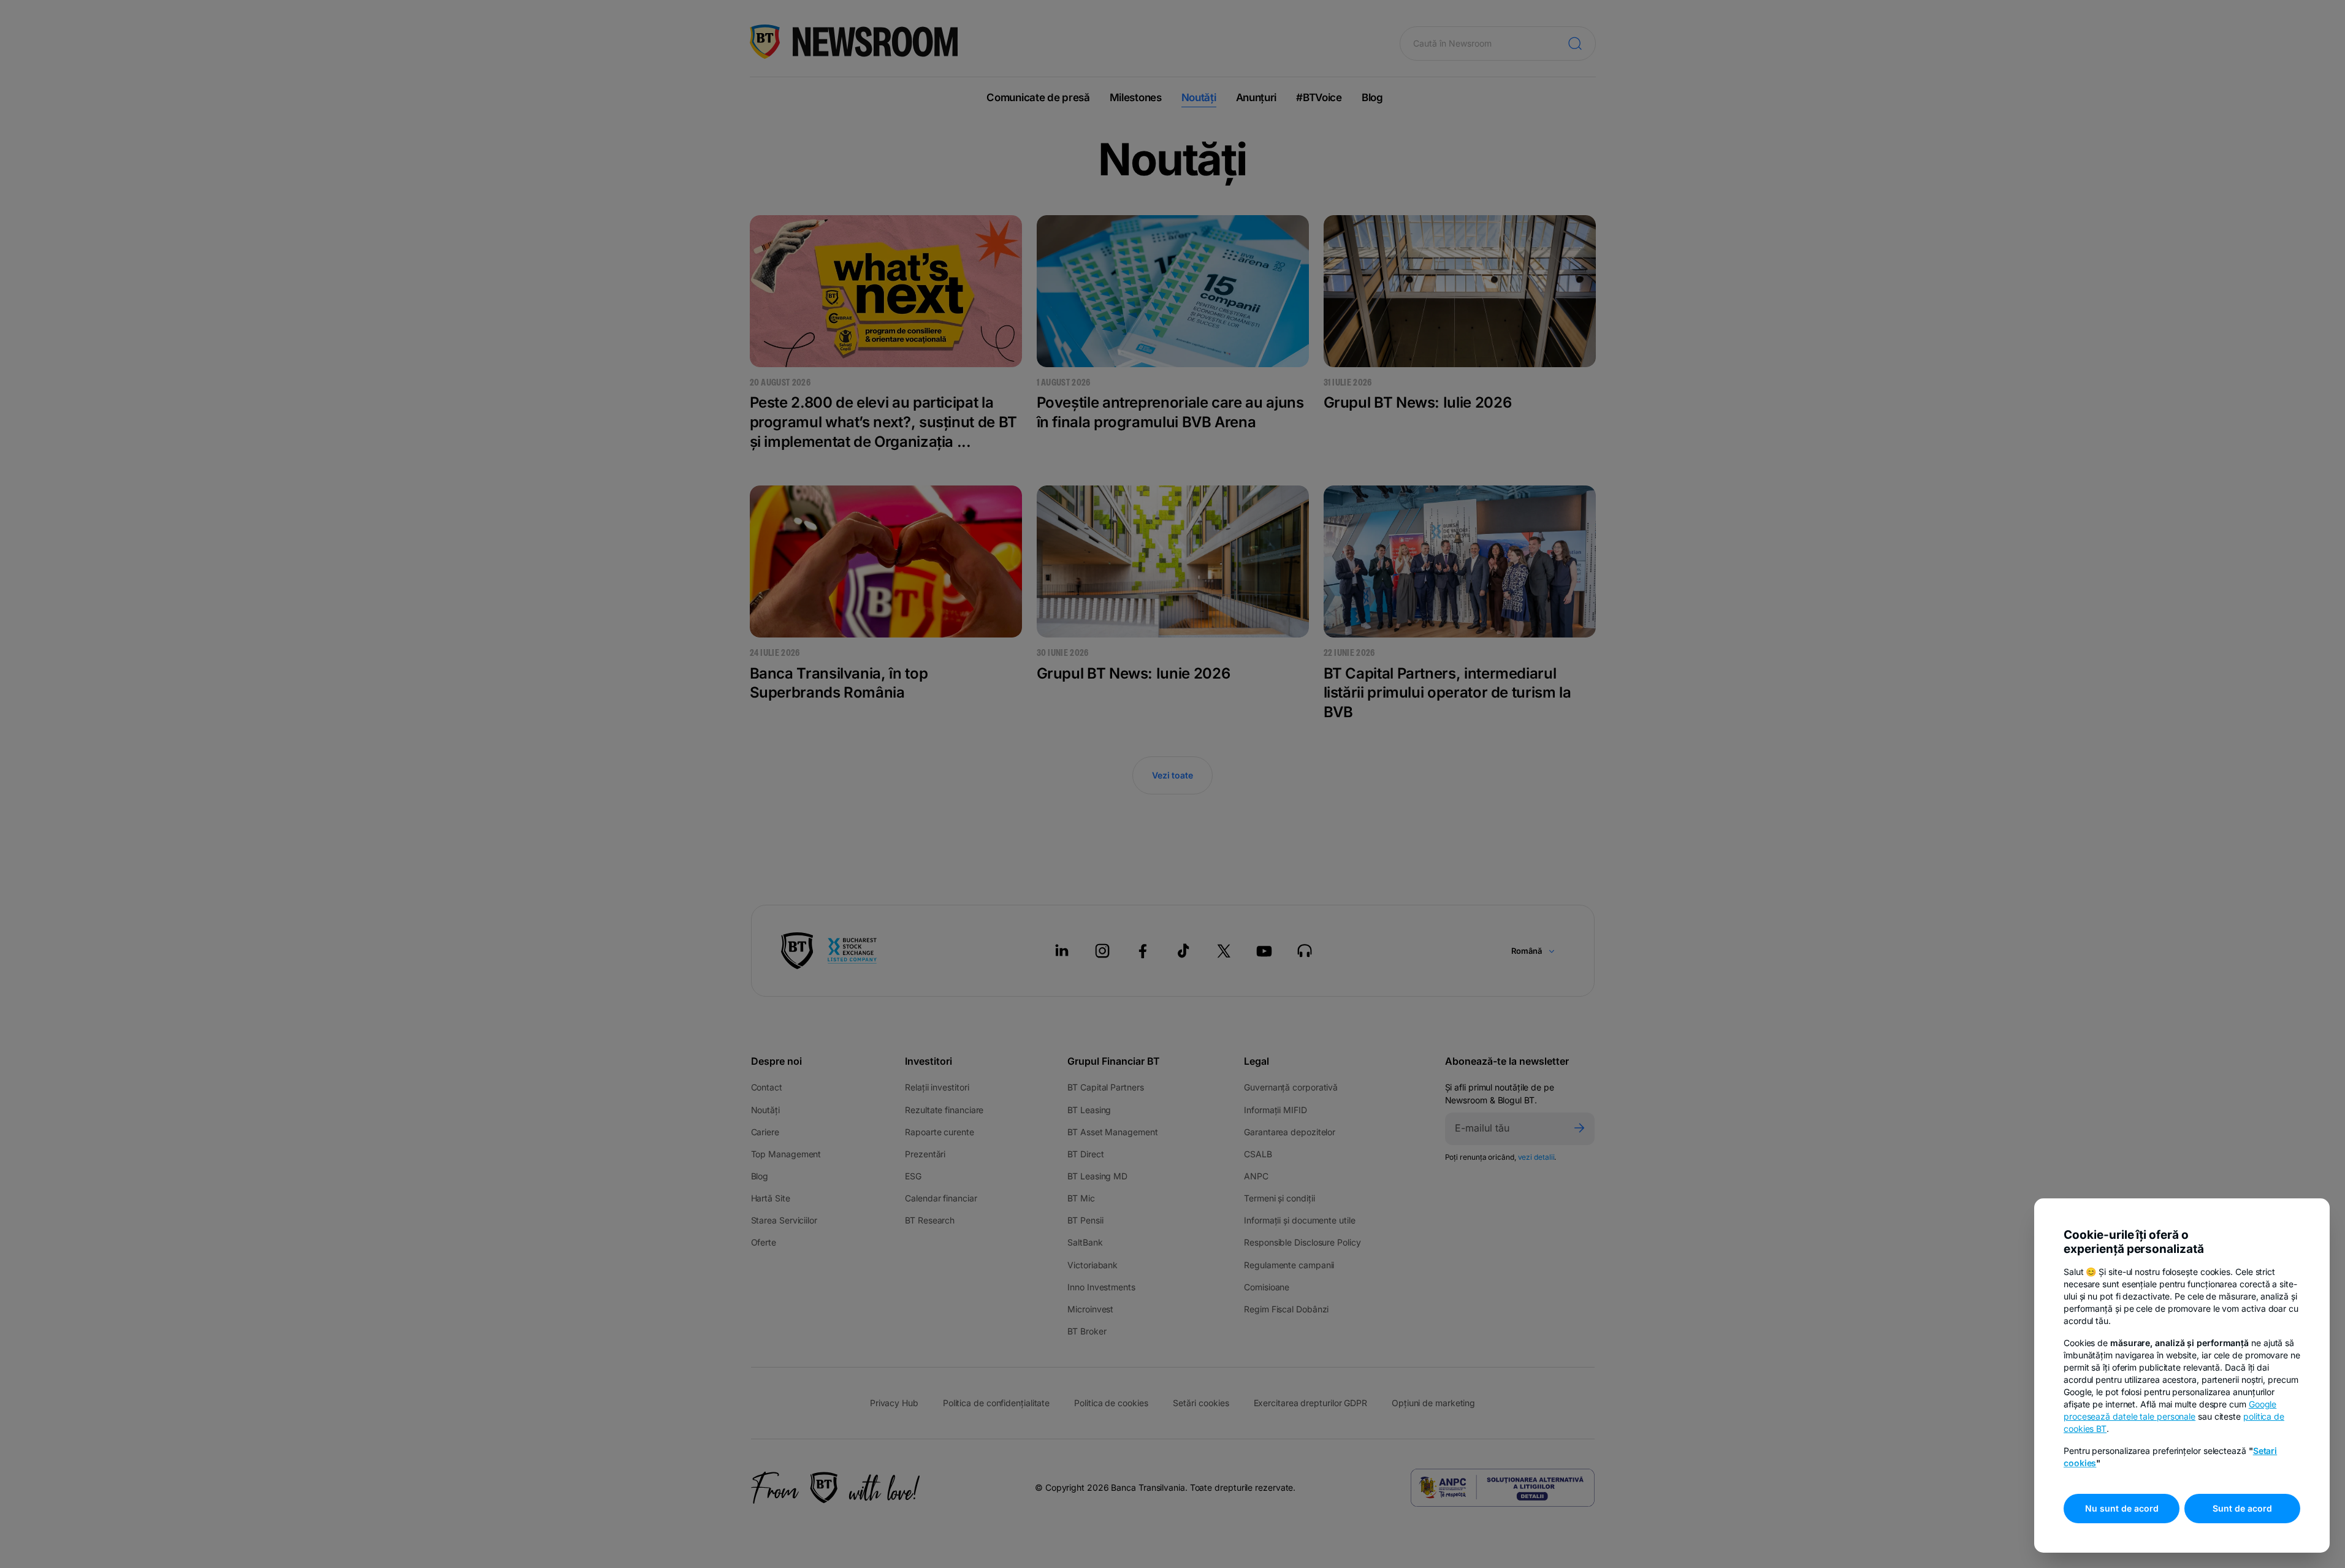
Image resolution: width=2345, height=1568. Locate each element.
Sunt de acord (2242, 1508)
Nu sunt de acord (2122, 1508)
